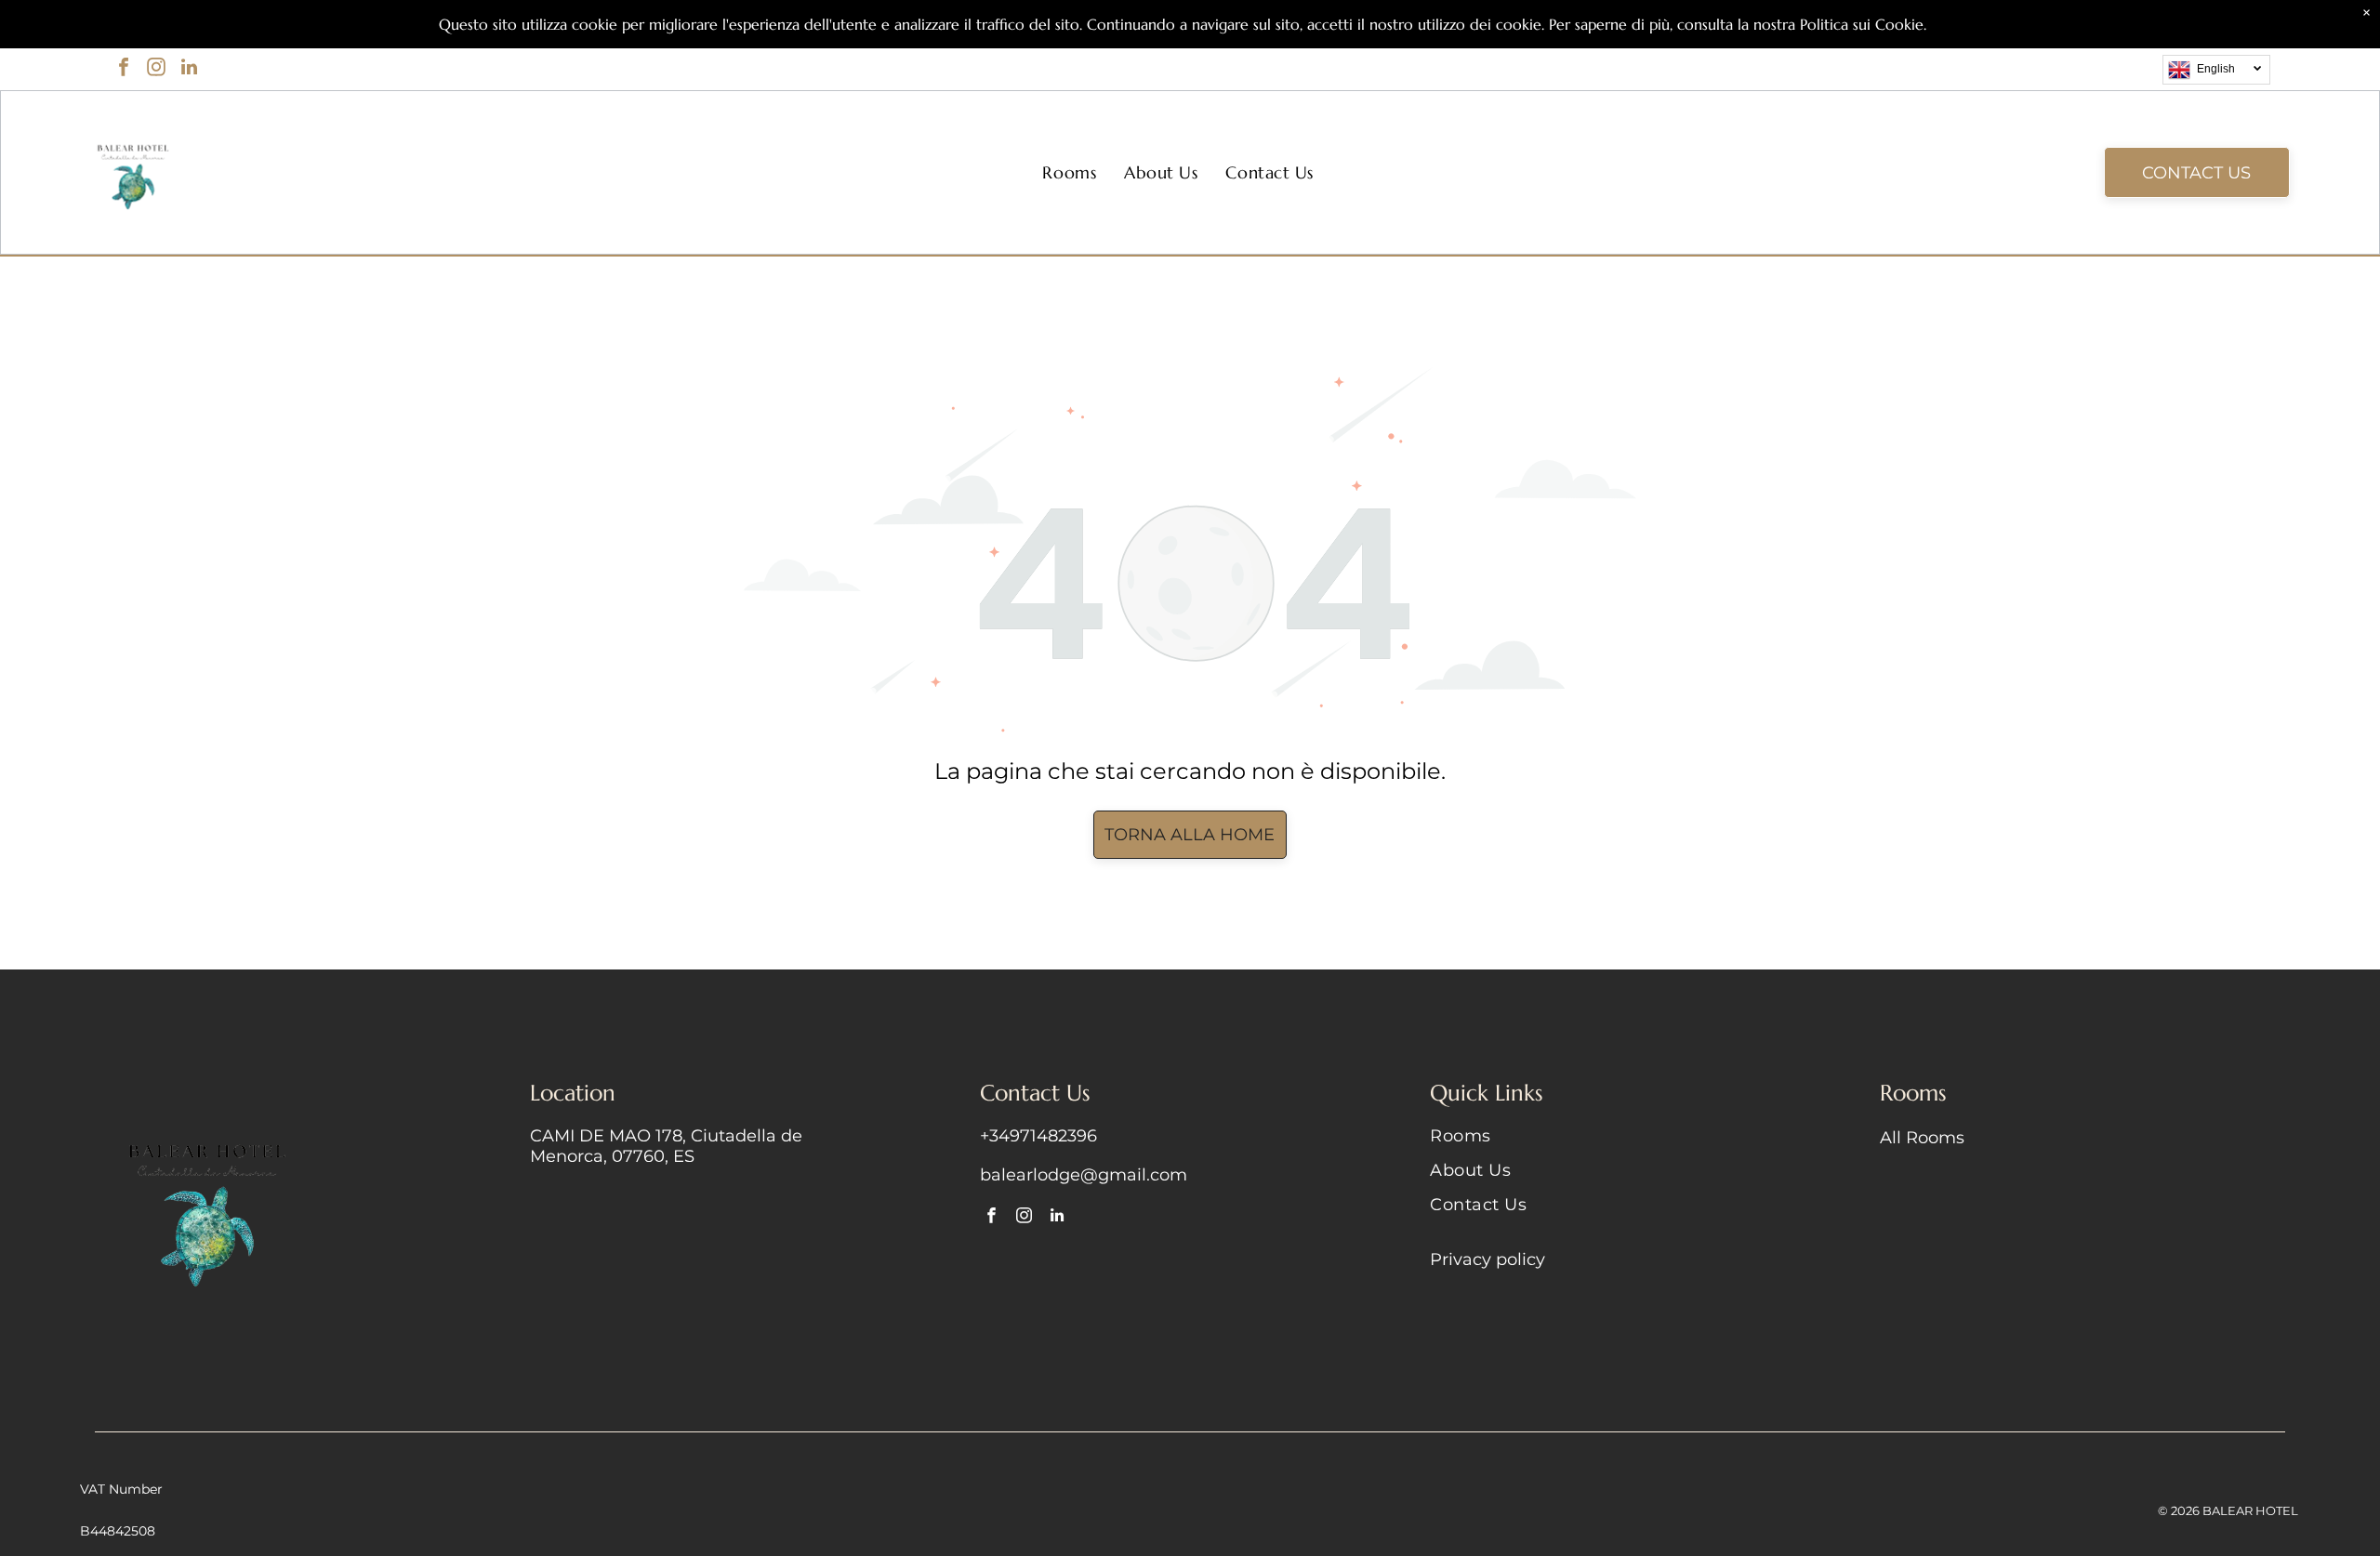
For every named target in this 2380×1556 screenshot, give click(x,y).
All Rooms (1922, 1138)
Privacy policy (1487, 1259)
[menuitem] (1069, 172)
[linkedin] (189, 69)
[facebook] (124, 69)
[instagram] (156, 69)
